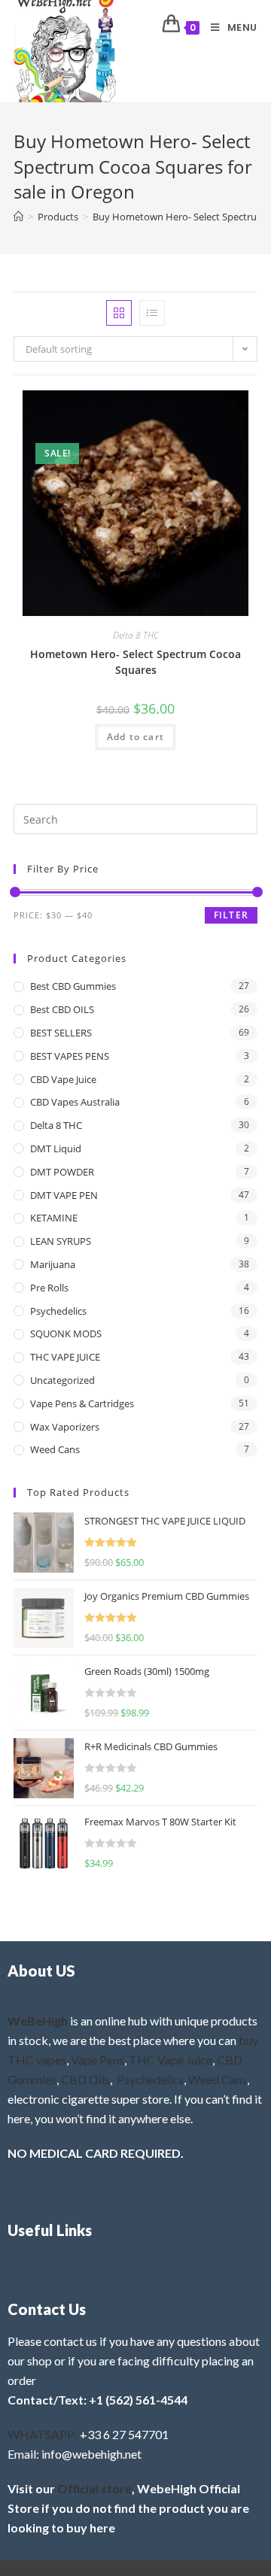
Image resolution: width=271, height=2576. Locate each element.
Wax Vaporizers (65, 1427)
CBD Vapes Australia (75, 1102)
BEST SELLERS (61, 1033)
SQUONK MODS (66, 1334)
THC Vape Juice (171, 2060)
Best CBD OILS (62, 1009)
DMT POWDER (62, 1172)
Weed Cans (55, 1449)
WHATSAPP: (43, 2434)
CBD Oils (85, 2079)
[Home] (18, 217)
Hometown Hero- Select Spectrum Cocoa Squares (135, 662)
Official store (94, 2488)
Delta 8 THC (136, 635)
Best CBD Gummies (73, 986)
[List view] (152, 313)
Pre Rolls (49, 1288)
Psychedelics (58, 1311)
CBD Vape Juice (63, 1079)
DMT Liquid (56, 1148)
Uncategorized (62, 1380)
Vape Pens (97, 2060)
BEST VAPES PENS (70, 1056)
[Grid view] (119, 313)
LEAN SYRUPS (61, 1241)
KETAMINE (54, 1218)
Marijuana (53, 1264)
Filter (231, 915)
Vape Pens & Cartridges (82, 1403)
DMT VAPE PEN (64, 1195)
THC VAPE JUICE (65, 1357)
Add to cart (135, 737)
